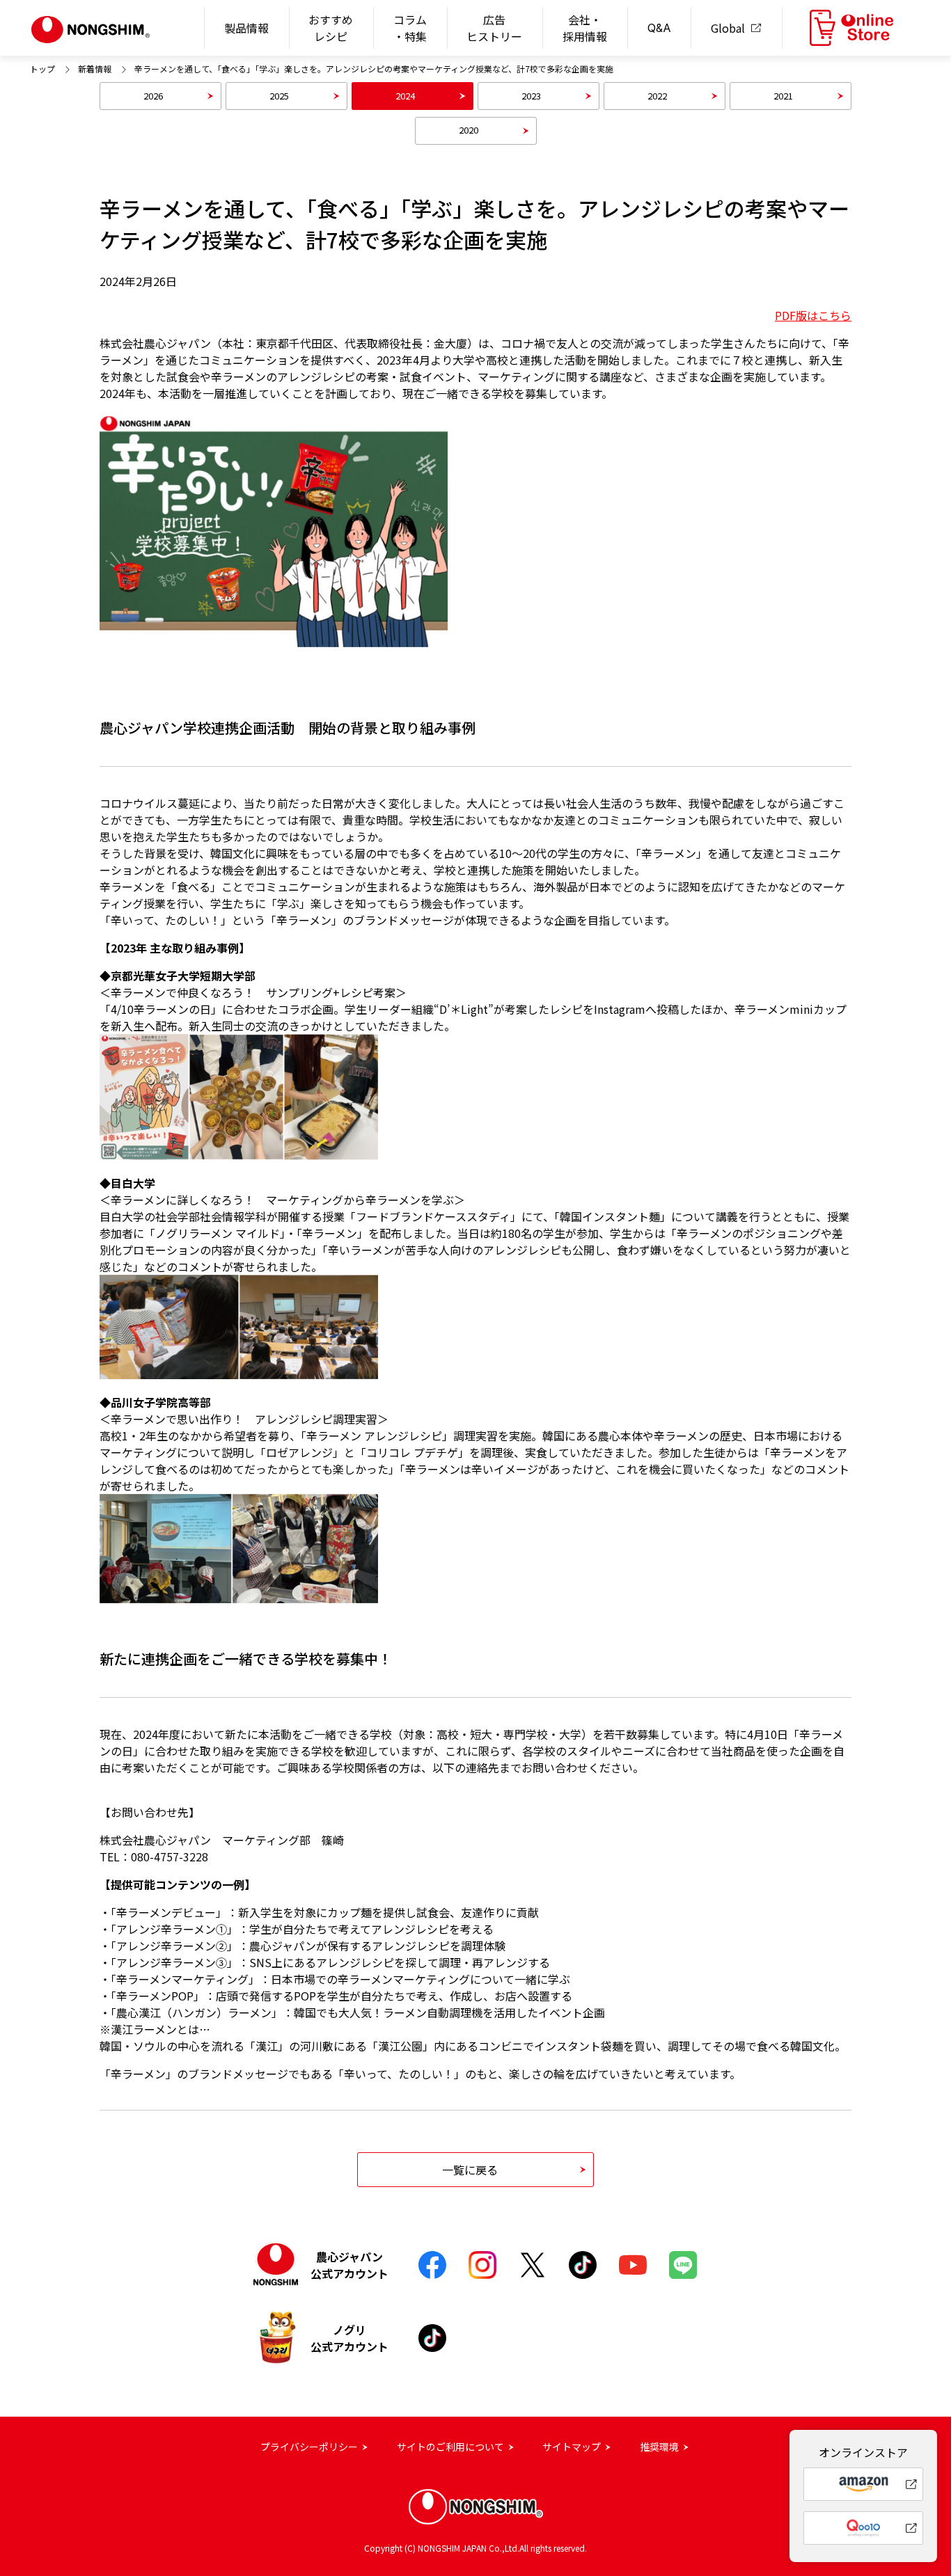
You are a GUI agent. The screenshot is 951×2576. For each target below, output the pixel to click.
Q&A (659, 28)
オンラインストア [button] (851, 28)
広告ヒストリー (494, 28)
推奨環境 (659, 2447)
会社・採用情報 (585, 28)
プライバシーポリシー (309, 2447)
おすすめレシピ (331, 28)
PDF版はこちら (813, 315)
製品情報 (246, 28)
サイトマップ (572, 2447)
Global (728, 28)
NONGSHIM (91, 30)
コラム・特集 (410, 28)
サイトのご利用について (450, 2447)
